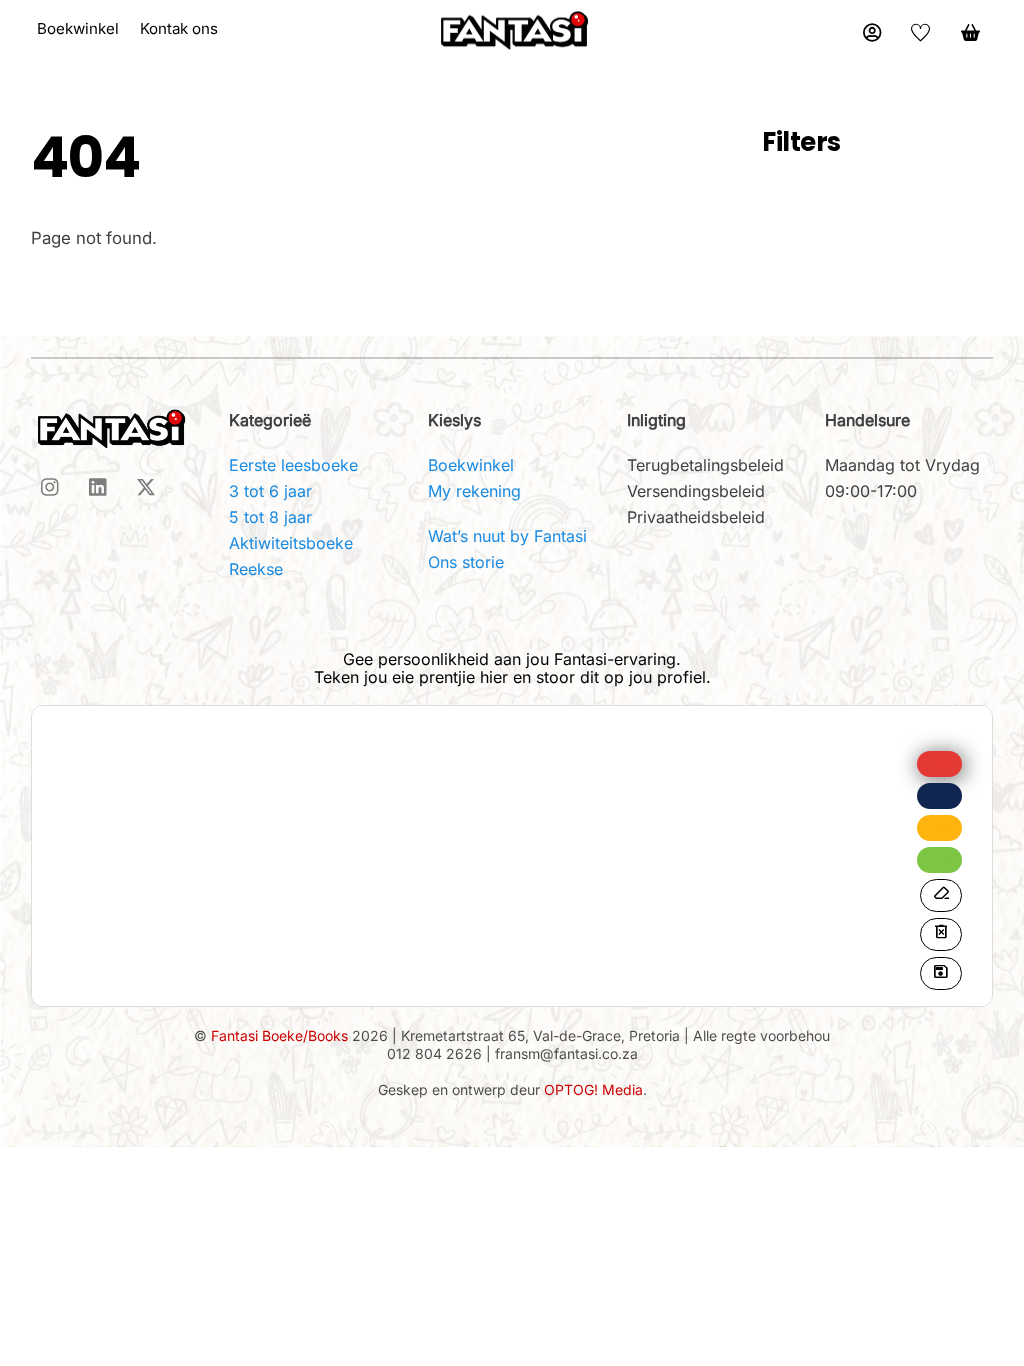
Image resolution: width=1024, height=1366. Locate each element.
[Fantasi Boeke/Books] (514, 29)
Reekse (256, 569)
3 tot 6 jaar (270, 491)
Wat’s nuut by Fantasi (507, 536)
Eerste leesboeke (293, 465)
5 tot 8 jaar (270, 517)
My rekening (474, 491)
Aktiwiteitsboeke (291, 543)
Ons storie (466, 562)
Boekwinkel (471, 465)
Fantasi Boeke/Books (279, 1035)
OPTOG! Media (593, 1089)
